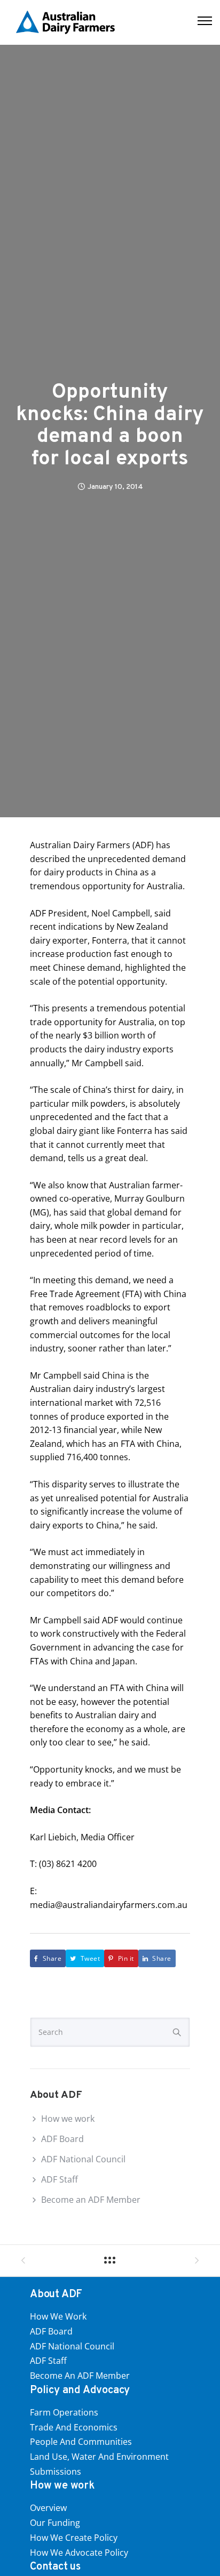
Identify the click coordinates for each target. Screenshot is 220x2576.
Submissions (56, 2472)
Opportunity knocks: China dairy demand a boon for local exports (110, 426)
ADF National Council (83, 2159)
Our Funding (55, 2523)
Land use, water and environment (99, 2457)
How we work (68, 2119)
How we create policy (74, 2538)
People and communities (81, 2442)
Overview (48, 2508)
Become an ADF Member (91, 2200)
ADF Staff (60, 2179)
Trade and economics (74, 2427)
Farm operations (64, 2412)
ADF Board (62, 2139)
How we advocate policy (79, 2553)
